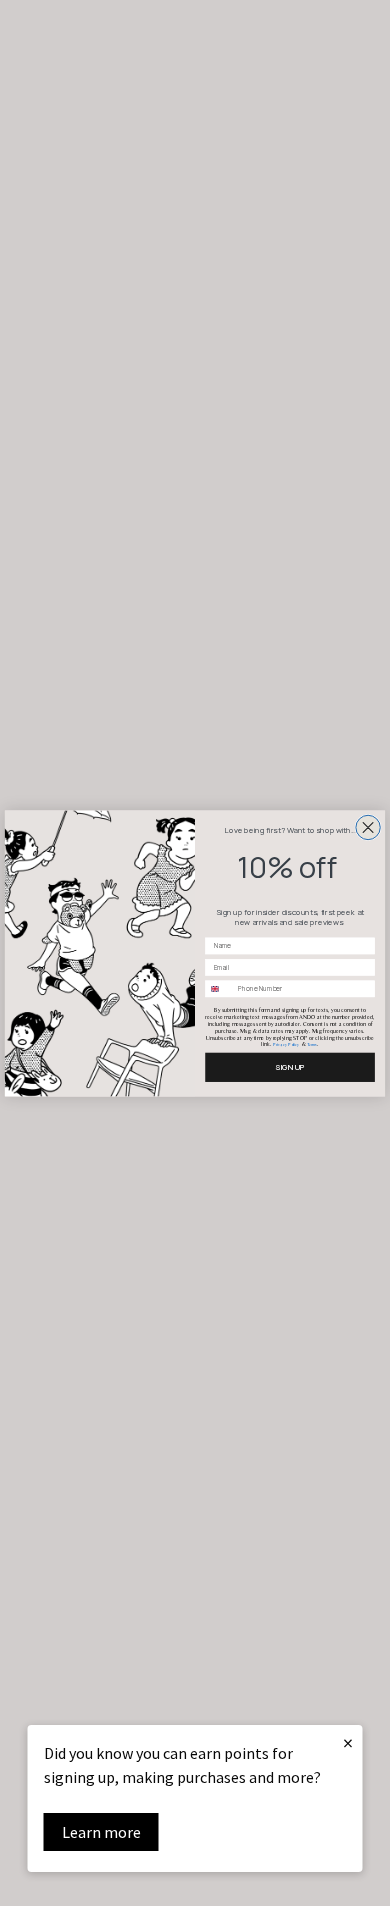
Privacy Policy (286, 1044)
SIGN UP (290, 1066)
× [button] (348, 1742)
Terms (312, 1044)
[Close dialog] (368, 827)
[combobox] (219, 989)
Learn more (101, 1832)
